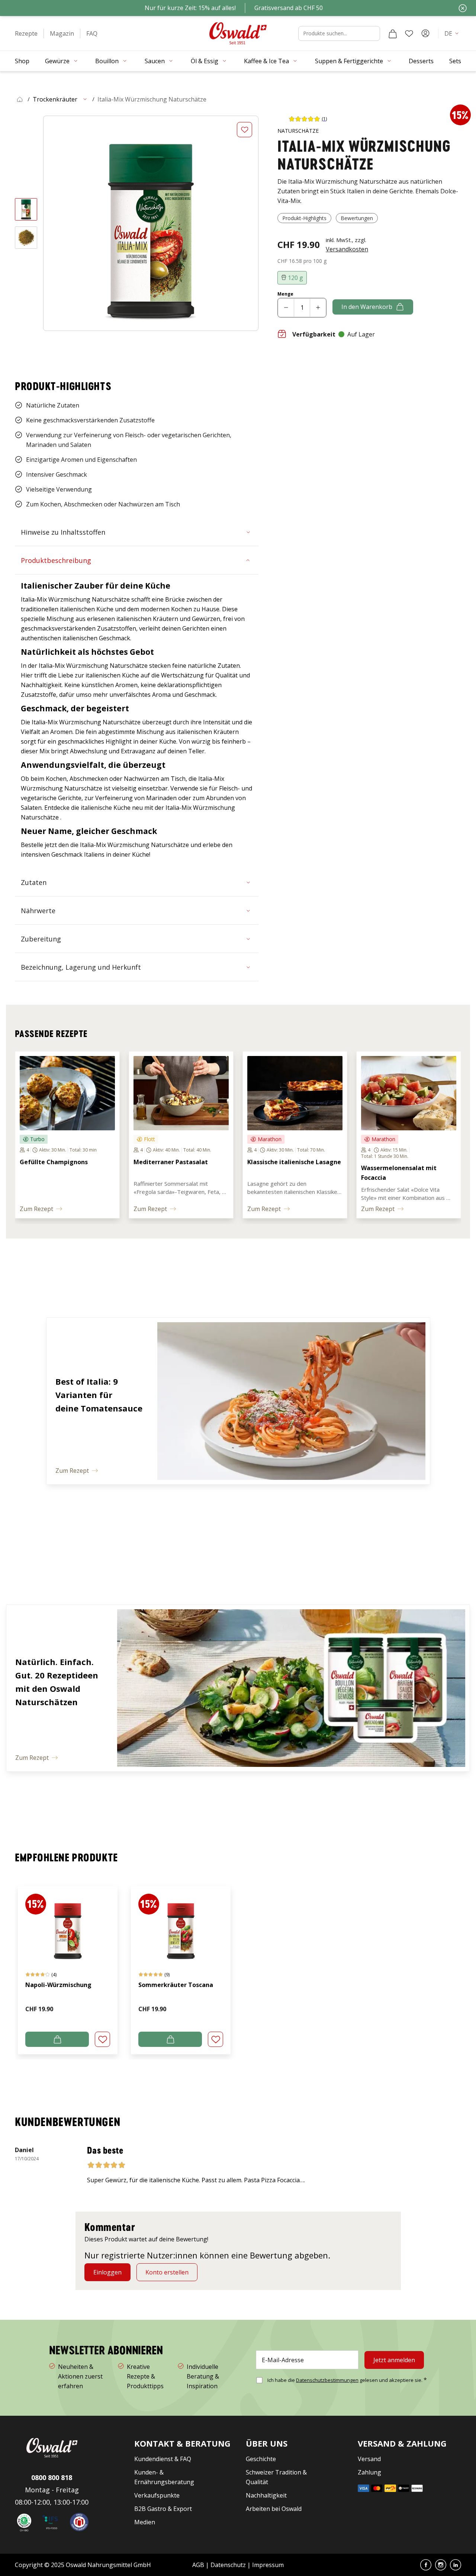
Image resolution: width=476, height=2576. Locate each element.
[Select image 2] (26, 238)
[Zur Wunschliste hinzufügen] (245, 130)
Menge (285, 294)
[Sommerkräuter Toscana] (181, 1924)
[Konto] (425, 33)
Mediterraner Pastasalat (171, 1162)
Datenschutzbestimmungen (327, 2380)
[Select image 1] (26, 209)
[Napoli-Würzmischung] (68, 1924)
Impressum (268, 2565)
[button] (26, 33)
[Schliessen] (463, 8)
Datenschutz (228, 2565)
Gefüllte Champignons (54, 1162)
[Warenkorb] (393, 33)
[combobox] (339, 33)
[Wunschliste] (409, 33)
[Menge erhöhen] (318, 308)
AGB (199, 2565)
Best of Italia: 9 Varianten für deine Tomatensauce (99, 1395)
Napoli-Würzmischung (58, 1985)
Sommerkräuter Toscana (176, 1985)
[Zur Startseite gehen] (238, 33)
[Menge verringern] (286, 308)
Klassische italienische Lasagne (294, 1162)
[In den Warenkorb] (57, 2039)
